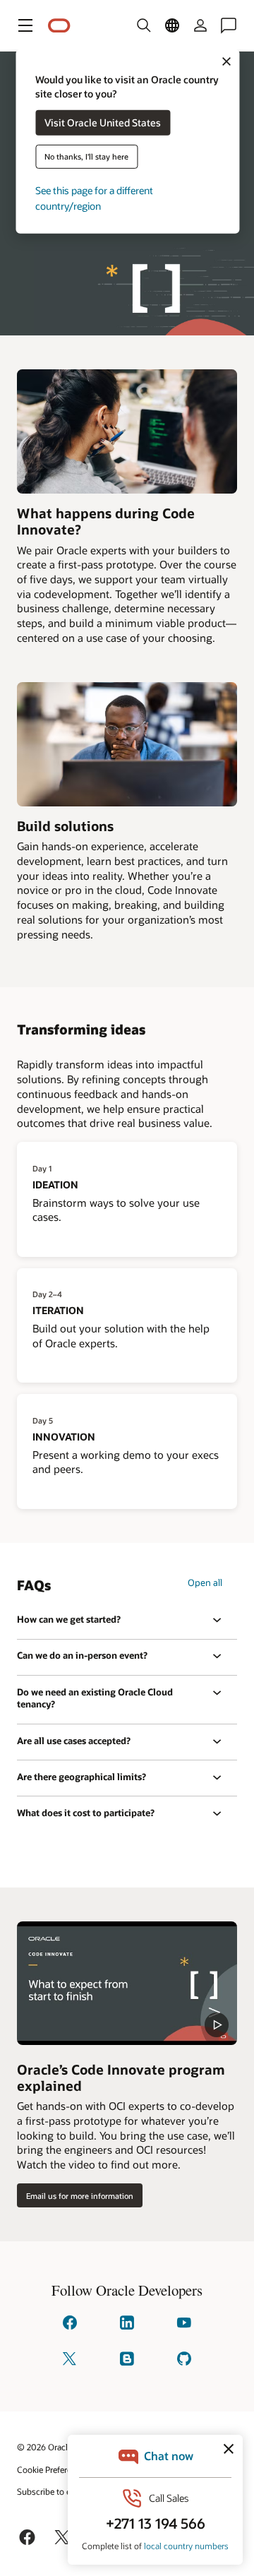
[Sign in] (200, 25)
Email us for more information (80, 2196)
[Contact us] (229, 25)
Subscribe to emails (54, 2491)
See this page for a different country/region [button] (94, 198)
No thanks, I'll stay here (86, 156)
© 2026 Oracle (44, 2447)
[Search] (144, 25)
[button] (25, 25)
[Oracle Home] (59, 26)
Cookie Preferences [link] (53, 2469)
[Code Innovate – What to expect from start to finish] (127, 1983)
